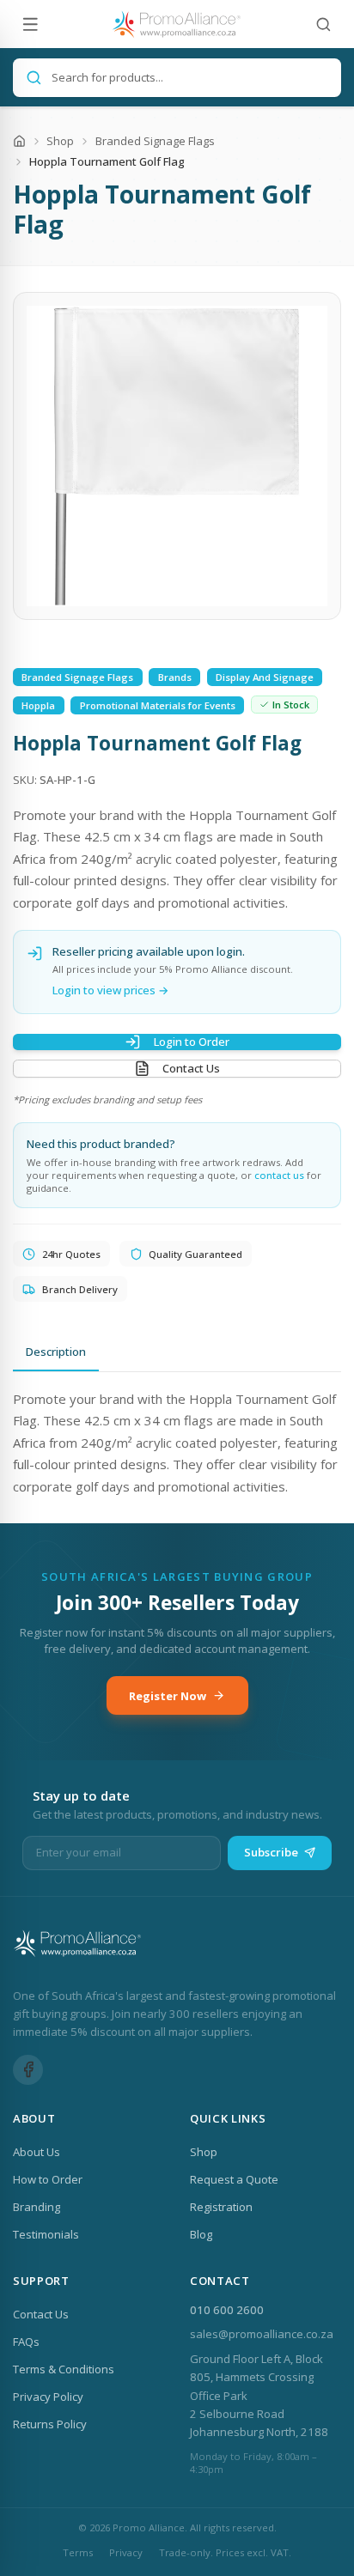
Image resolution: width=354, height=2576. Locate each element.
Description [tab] (56, 1352)
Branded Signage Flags (155, 141)
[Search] (323, 24)
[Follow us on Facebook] (28, 2070)
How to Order (48, 2179)
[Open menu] (31, 24)
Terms (78, 2552)
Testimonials (46, 2234)
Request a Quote (234, 2179)
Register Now (168, 1696)
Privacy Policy (48, 2397)
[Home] (19, 141)
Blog (201, 2234)
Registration (221, 2207)
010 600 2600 (227, 2310)
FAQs (26, 2342)
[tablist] (177, 1353)
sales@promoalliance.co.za (262, 2334)
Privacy (126, 2552)
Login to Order (192, 1042)
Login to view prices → (111, 990)
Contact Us (191, 1068)
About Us (37, 2152)
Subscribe (271, 1852)
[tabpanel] (177, 1443)
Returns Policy (50, 2424)
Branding (37, 2207)
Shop (60, 141)
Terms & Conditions (64, 2369)
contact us (279, 1175)
